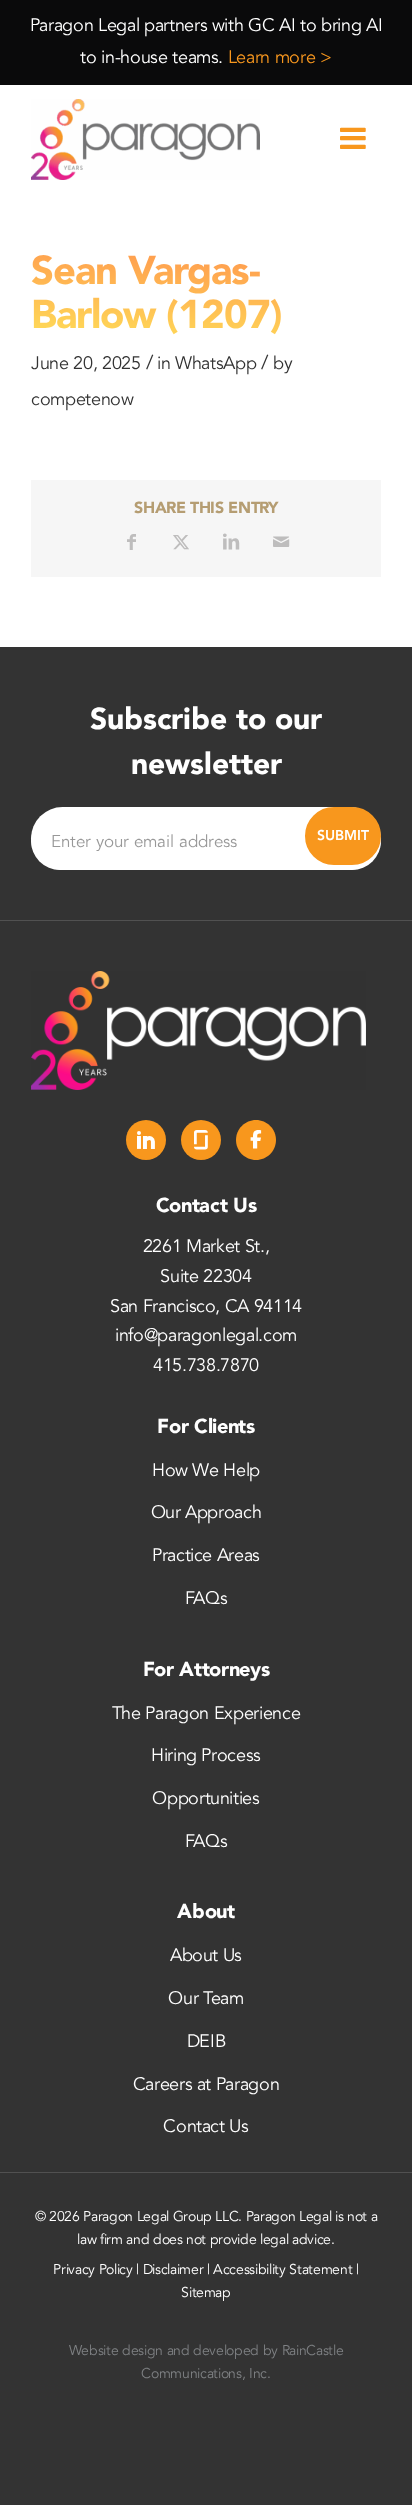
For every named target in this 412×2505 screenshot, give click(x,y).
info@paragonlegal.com (206, 1335)
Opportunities (206, 1798)
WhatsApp (215, 363)
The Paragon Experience (206, 1713)
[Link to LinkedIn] (146, 1140)
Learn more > (280, 57)
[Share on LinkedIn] (231, 542)
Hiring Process (206, 1755)
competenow (82, 399)
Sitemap (206, 2292)
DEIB (206, 2041)
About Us (206, 1955)
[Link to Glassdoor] (201, 1140)
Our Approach (206, 1512)
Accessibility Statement (282, 2269)
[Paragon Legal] (171, 140)
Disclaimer (173, 2269)
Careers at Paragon (206, 2084)
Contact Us (206, 2126)
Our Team (205, 1998)
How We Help (206, 1470)
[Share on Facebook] (131, 542)
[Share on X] (181, 542)
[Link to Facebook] (256, 1140)
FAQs (206, 1598)
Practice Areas (206, 1555)
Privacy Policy (92, 2269)
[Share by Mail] (281, 542)
